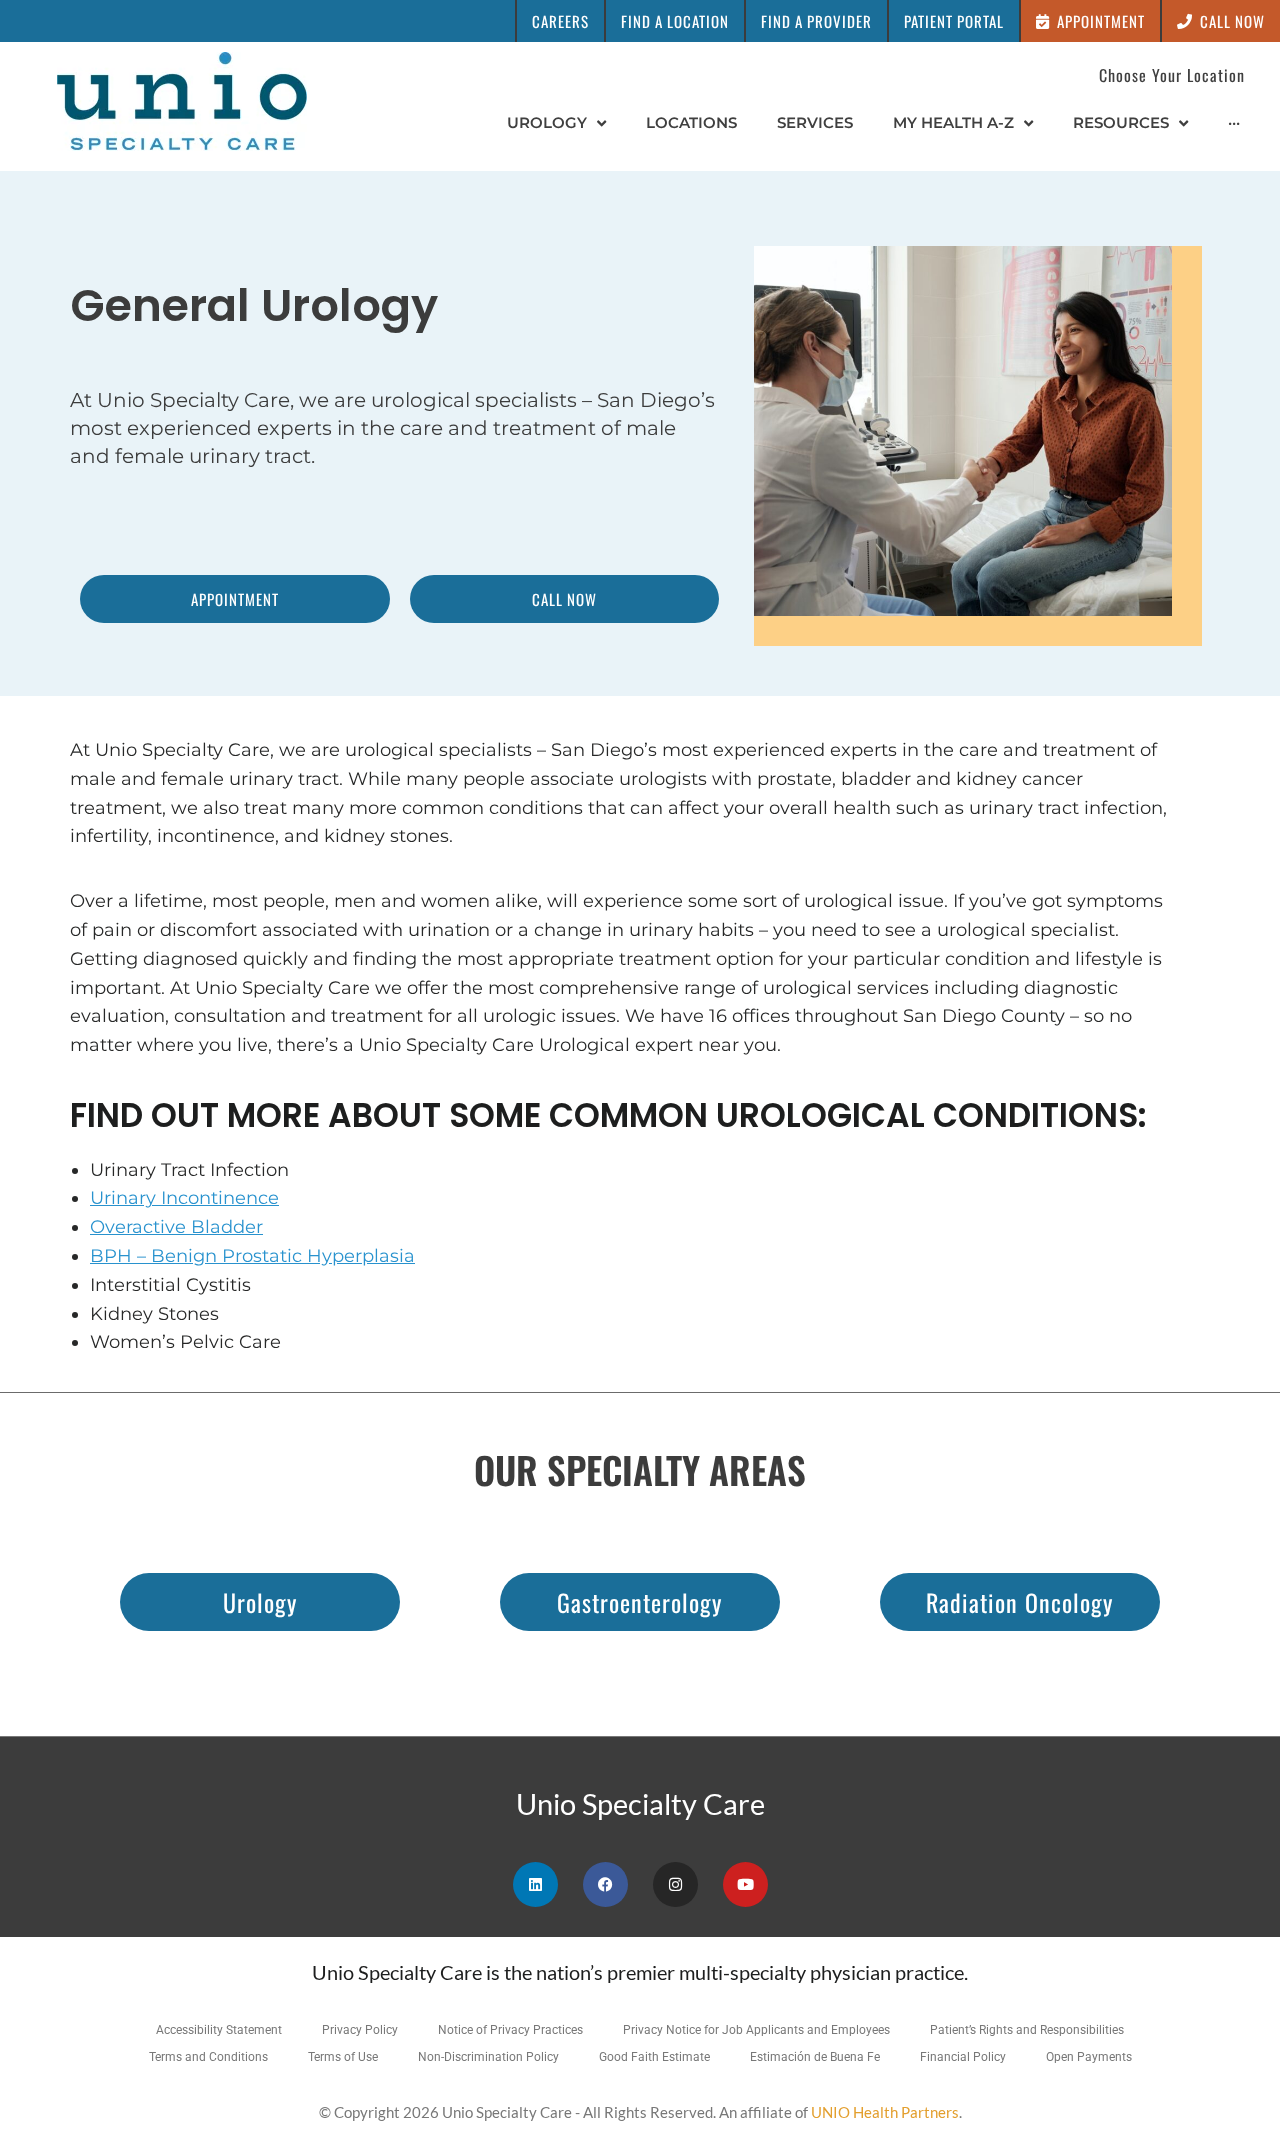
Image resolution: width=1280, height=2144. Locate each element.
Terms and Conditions (208, 2057)
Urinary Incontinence (184, 1198)
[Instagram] (675, 1884)
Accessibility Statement (219, 2030)
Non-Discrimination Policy (488, 2057)
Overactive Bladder (176, 1227)
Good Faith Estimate (654, 2057)
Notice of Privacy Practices (510, 2030)
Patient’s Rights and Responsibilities (1027, 2030)
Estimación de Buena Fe (815, 2057)
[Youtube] (745, 1884)
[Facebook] (605, 1884)
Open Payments (1089, 2057)
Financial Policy (963, 2057)
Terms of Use (343, 2057)
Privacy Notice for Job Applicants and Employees (756, 2030)
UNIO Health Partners (885, 2112)
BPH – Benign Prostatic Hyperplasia (252, 1256)
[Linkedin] (535, 1884)
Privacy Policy (360, 2030)
